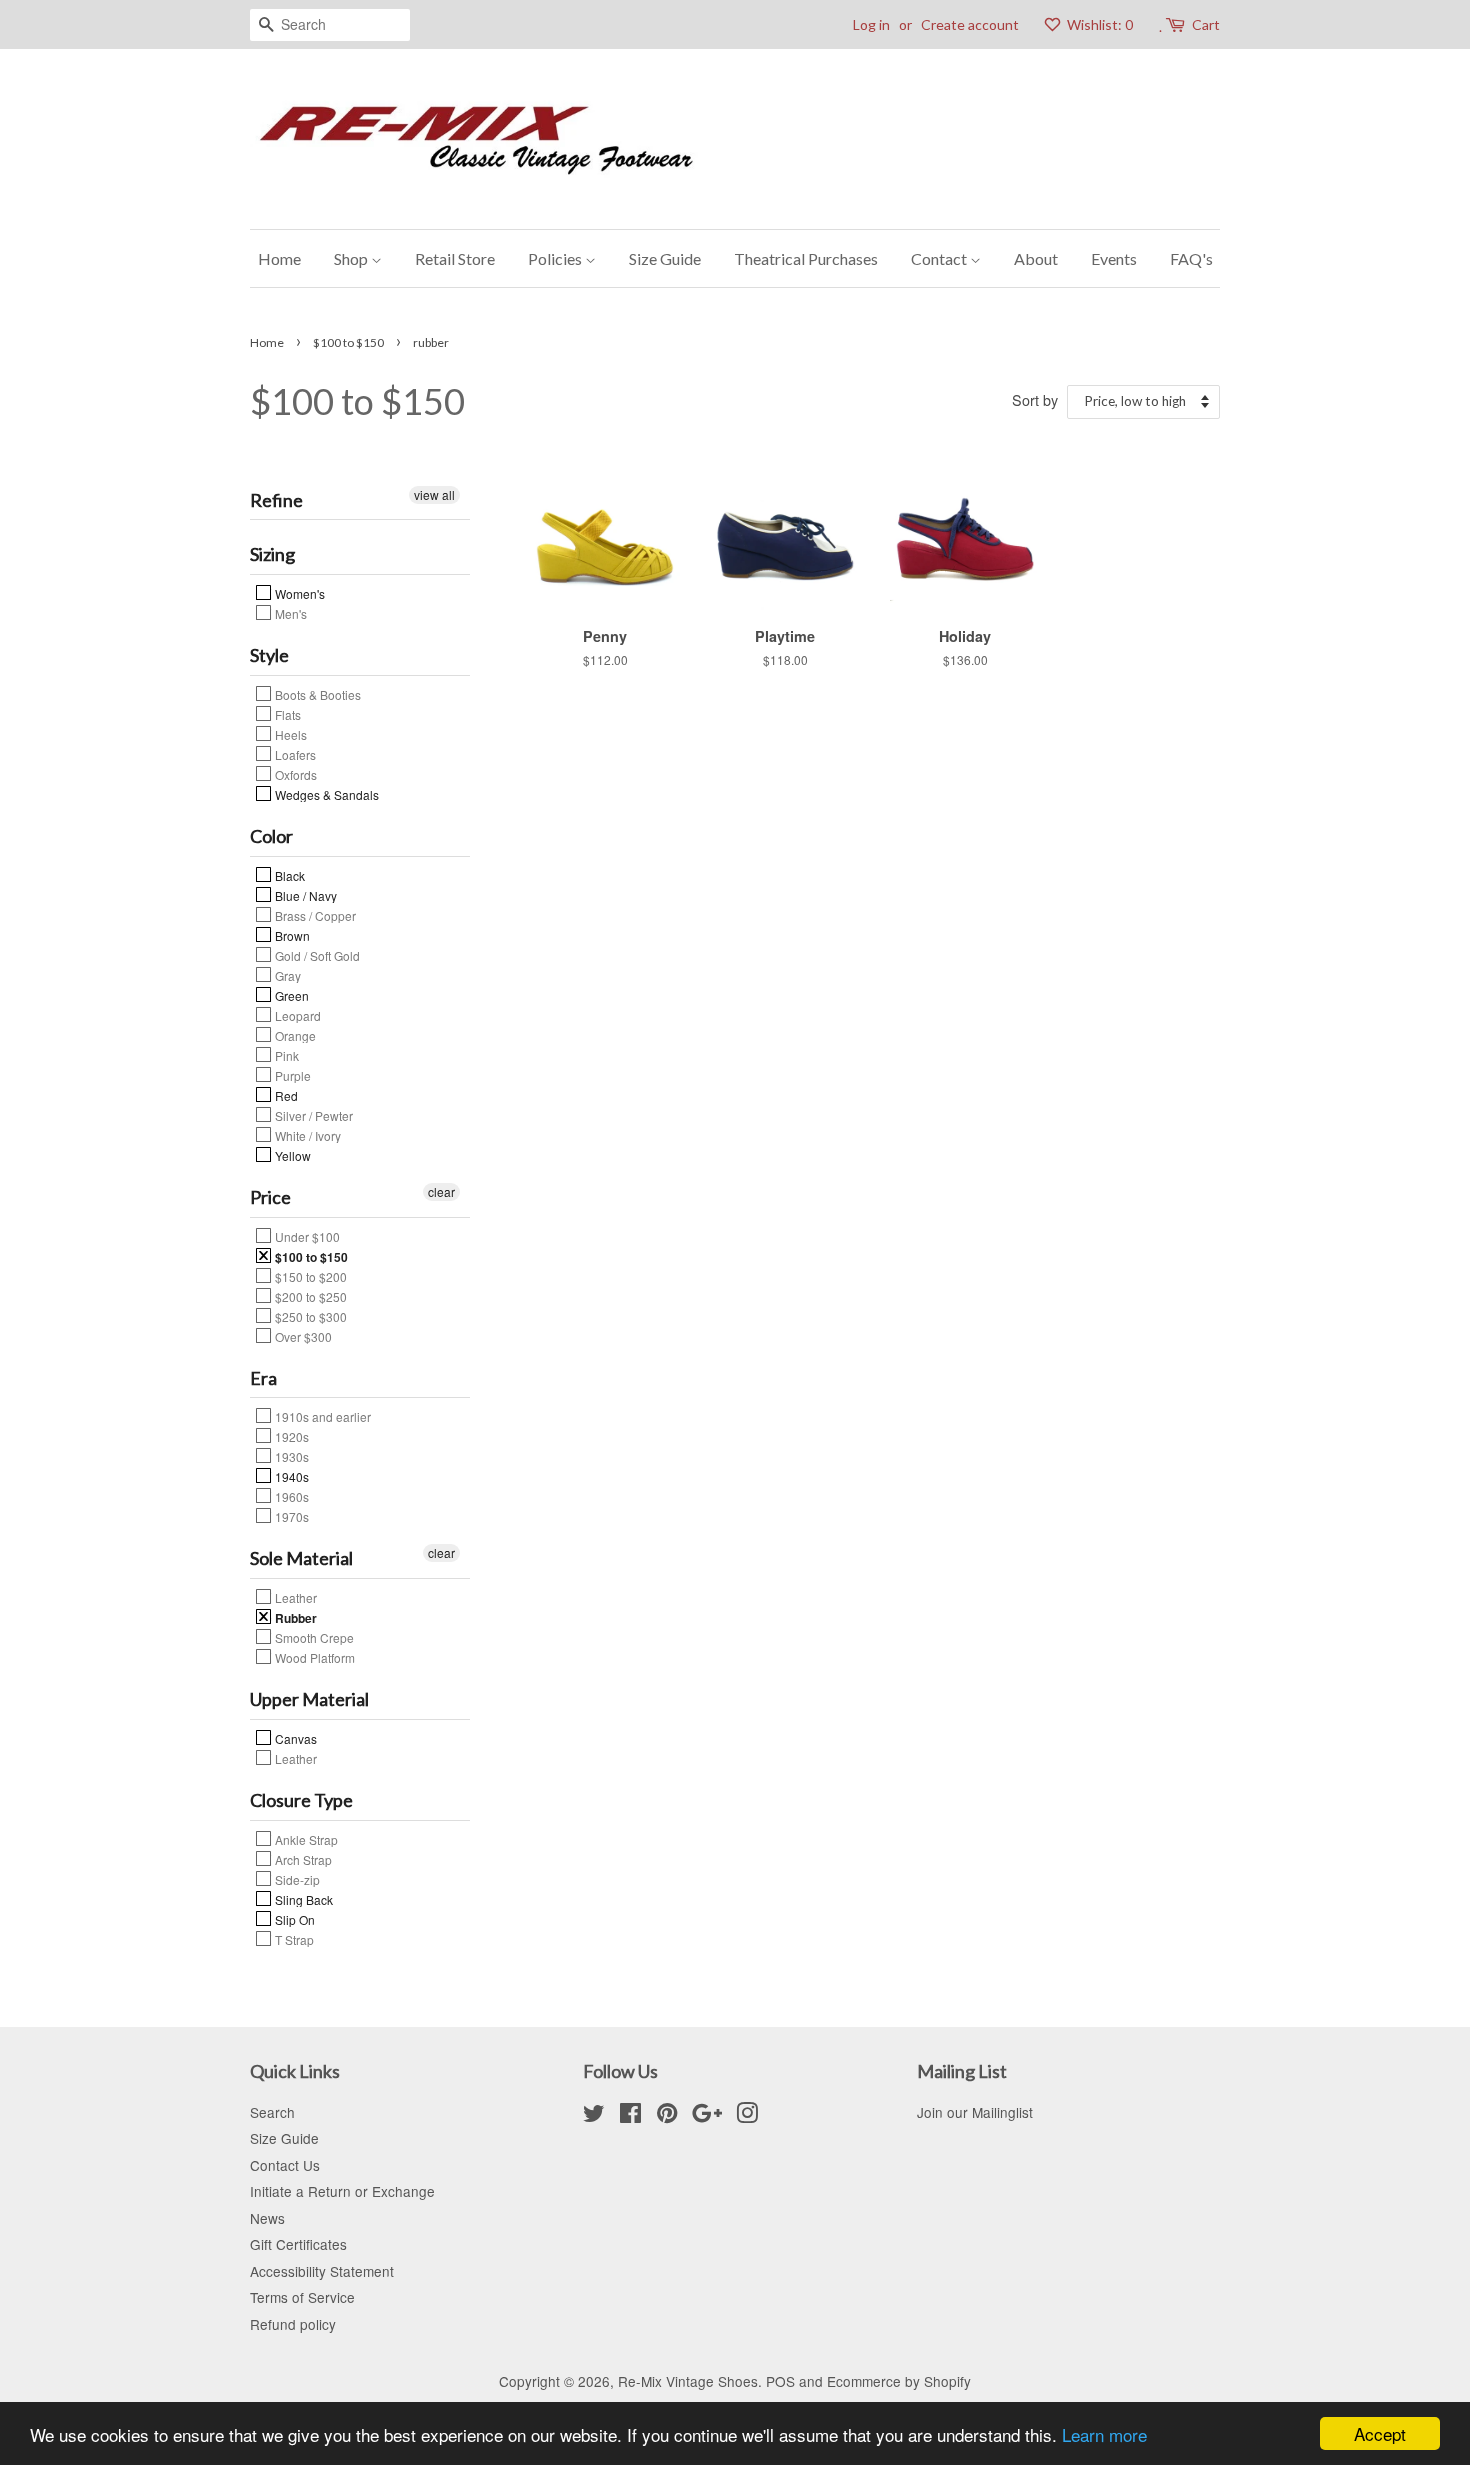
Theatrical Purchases (806, 258)
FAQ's (1191, 258)
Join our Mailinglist (975, 2112)
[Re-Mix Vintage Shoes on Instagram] (747, 2116)
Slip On (293, 1919)
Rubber (294, 1617)
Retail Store (455, 258)
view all (434, 494)
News (267, 2218)
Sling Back (302, 1899)
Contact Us (285, 2165)
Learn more (1104, 2434)
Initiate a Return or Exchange (342, 2191)
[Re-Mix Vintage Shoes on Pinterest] (667, 2116)
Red (285, 1095)
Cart (1206, 24)
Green (290, 995)
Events (1114, 258)
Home (279, 258)
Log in (871, 24)
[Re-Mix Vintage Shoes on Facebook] (630, 2116)
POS (780, 2381)
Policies (556, 258)
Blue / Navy (304, 895)
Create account (970, 24)
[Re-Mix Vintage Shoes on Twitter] (594, 2116)
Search (272, 2112)
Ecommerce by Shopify (899, 2381)
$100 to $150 (348, 342)
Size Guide (665, 258)
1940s (290, 1476)
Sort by (1035, 399)
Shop (352, 258)
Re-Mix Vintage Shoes (688, 2381)
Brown (291, 935)
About (1036, 258)
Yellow (291, 1155)
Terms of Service (302, 2297)
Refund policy (293, 2324)
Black (288, 875)
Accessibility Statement (322, 2271)
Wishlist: (1098, 24)
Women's (298, 593)
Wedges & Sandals (325, 794)
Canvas (294, 1738)
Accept (1380, 2433)
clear (441, 1191)
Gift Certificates (298, 2244)
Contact (940, 258)
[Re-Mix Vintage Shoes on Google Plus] (707, 2116)
